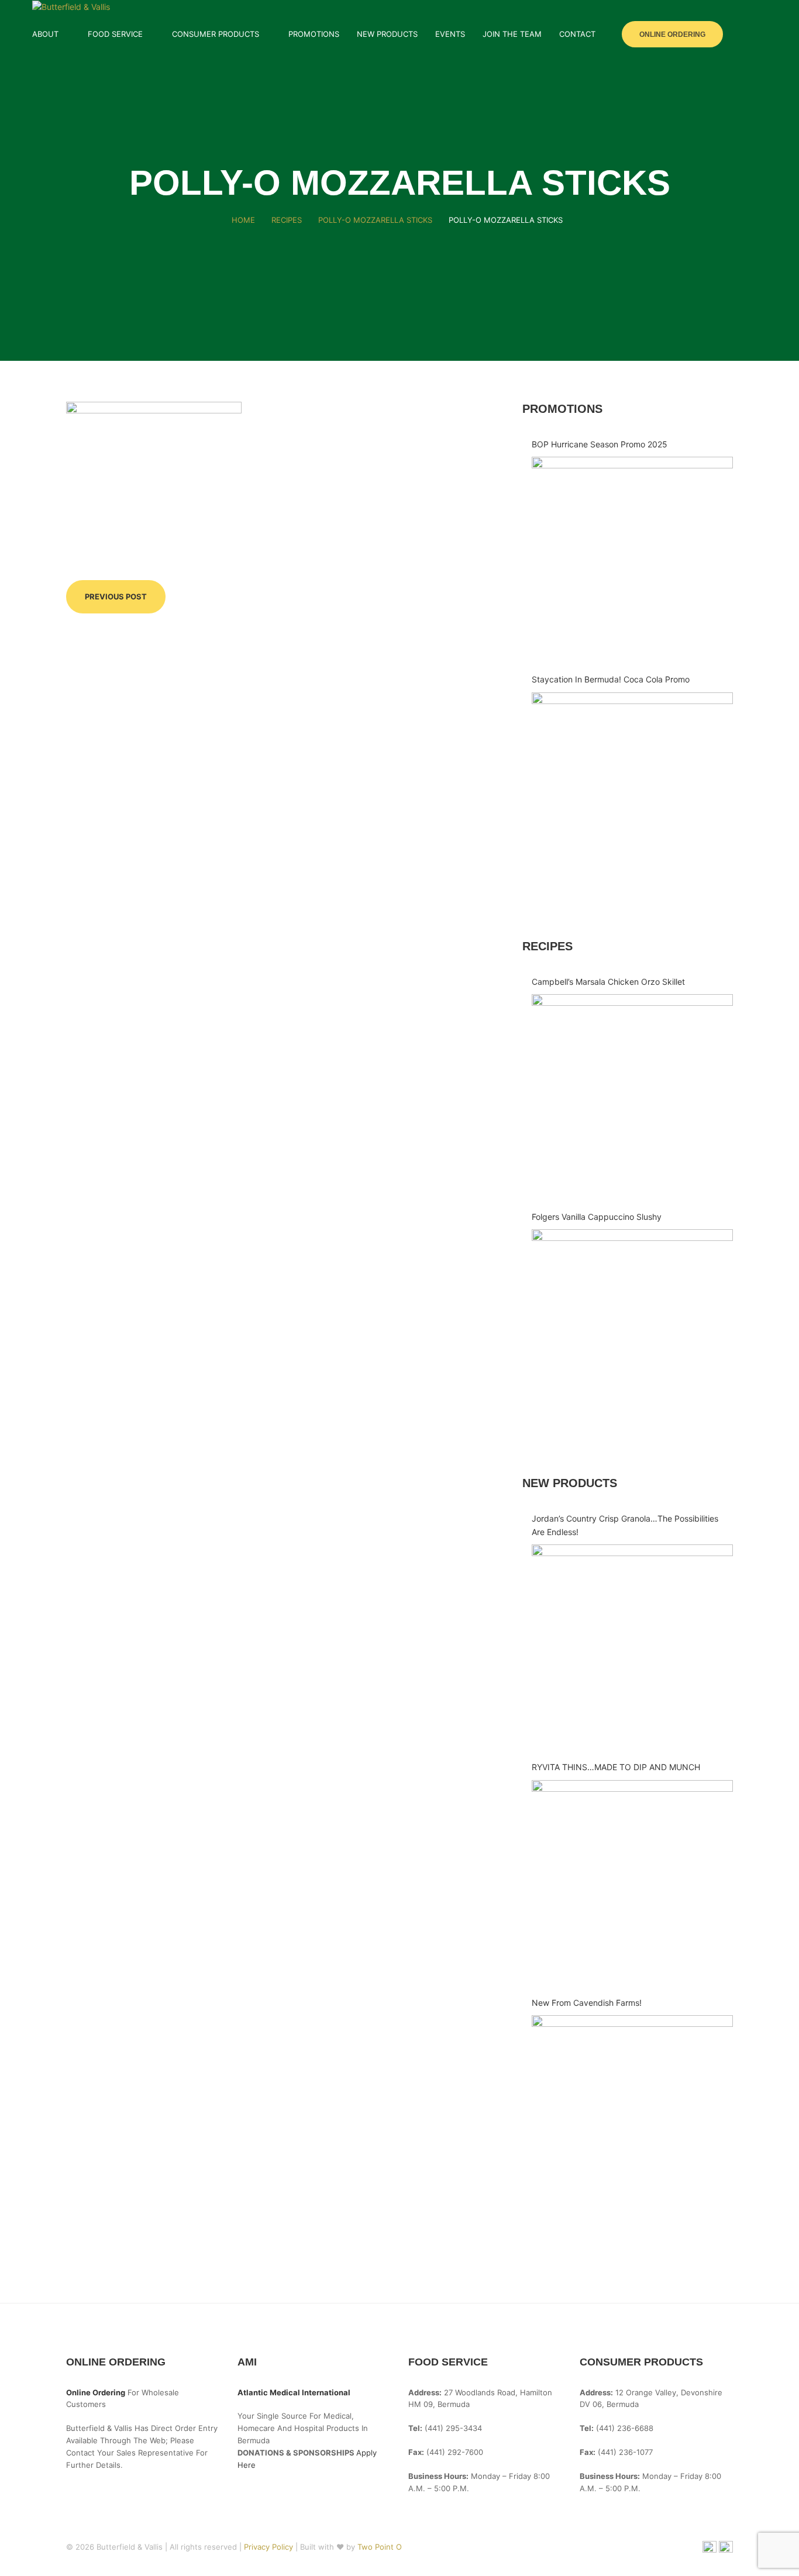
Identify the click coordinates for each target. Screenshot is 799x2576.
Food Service (115, 34)
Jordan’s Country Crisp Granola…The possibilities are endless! (625, 1525)
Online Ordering (672, 35)
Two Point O (380, 2547)
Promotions (314, 34)
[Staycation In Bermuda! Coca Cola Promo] (632, 793)
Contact (577, 34)
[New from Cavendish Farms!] (632, 2116)
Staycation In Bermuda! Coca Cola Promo (611, 679)
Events (450, 34)
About (45, 34)
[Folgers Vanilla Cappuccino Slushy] (632, 1330)
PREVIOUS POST (116, 596)
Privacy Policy (270, 2547)
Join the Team (512, 34)
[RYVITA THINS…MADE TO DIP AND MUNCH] (632, 1881)
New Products (387, 34)
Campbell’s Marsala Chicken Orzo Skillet (608, 982)
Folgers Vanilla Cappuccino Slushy (597, 1217)
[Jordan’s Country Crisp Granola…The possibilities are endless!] (632, 1645)
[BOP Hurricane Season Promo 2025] (632, 557)
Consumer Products (216, 34)
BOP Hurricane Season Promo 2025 (600, 444)
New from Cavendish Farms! (587, 2003)
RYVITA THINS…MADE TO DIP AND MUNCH (616, 1767)
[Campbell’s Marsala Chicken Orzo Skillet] (632, 1095)
